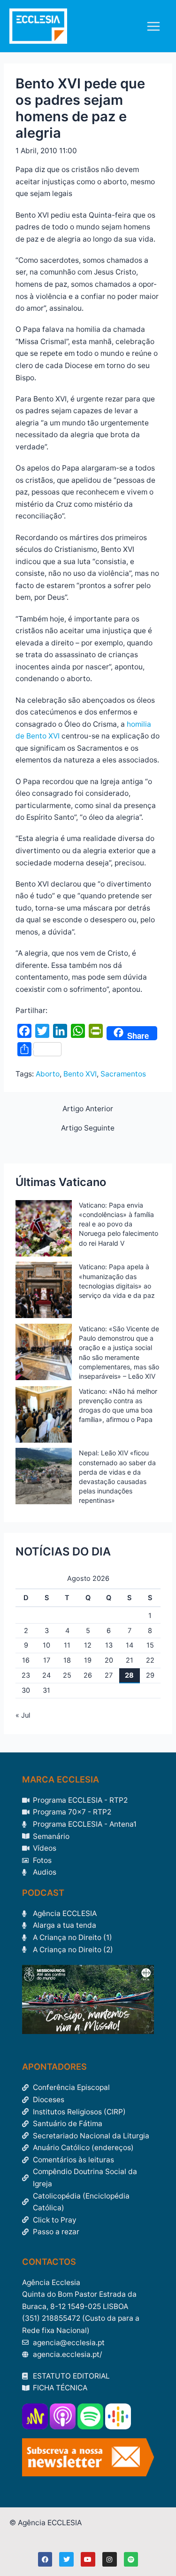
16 (26, 1660)
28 (129, 1675)
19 (88, 1660)
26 (88, 1675)
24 (46, 1675)
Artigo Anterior (88, 1109)
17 (47, 1660)
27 (109, 1675)
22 (150, 1660)
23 (26, 1675)
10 (46, 1645)
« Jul (23, 1715)
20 (109, 1660)
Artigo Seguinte (88, 1128)
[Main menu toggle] (154, 26)
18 (67, 1660)
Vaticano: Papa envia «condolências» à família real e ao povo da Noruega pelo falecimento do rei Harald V (119, 1224)
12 (88, 1645)
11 (67, 1645)
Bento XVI (80, 1074)
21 (130, 1660)
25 (67, 1675)
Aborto (48, 1074)
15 (150, 1645)
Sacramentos (123, 1074)
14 (130, 1645)
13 (109, 1645)
